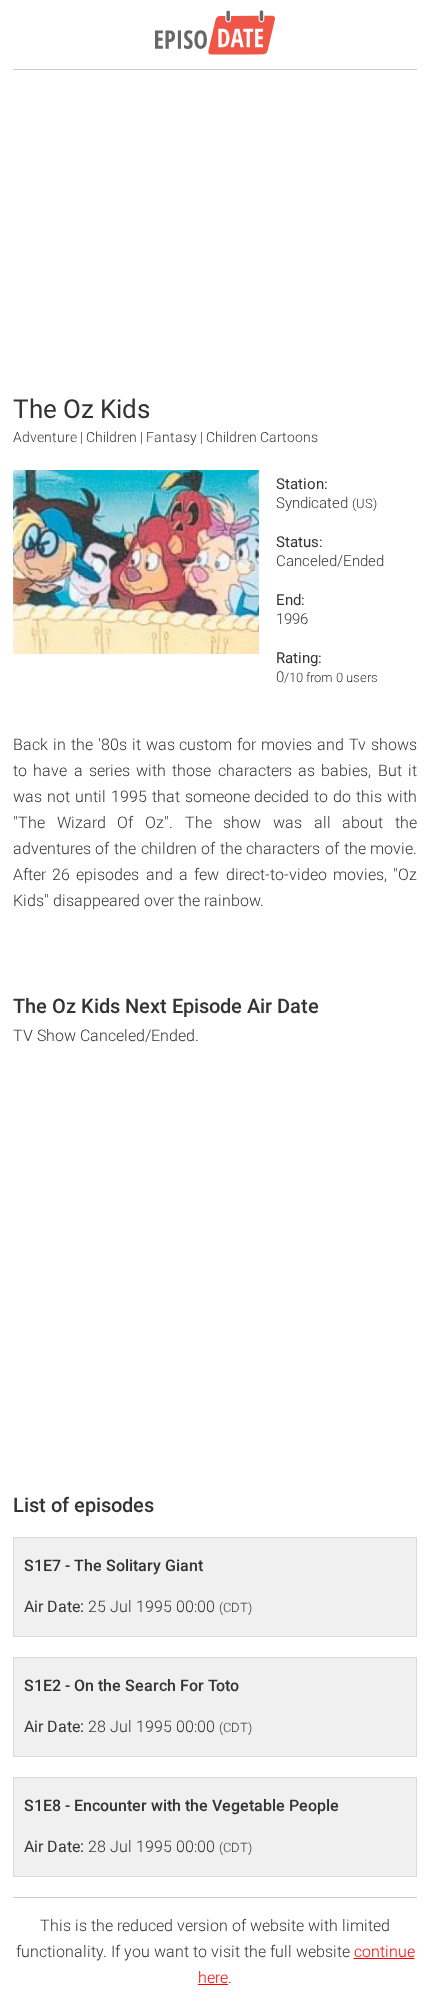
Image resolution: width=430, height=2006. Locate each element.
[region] (215, 230)
